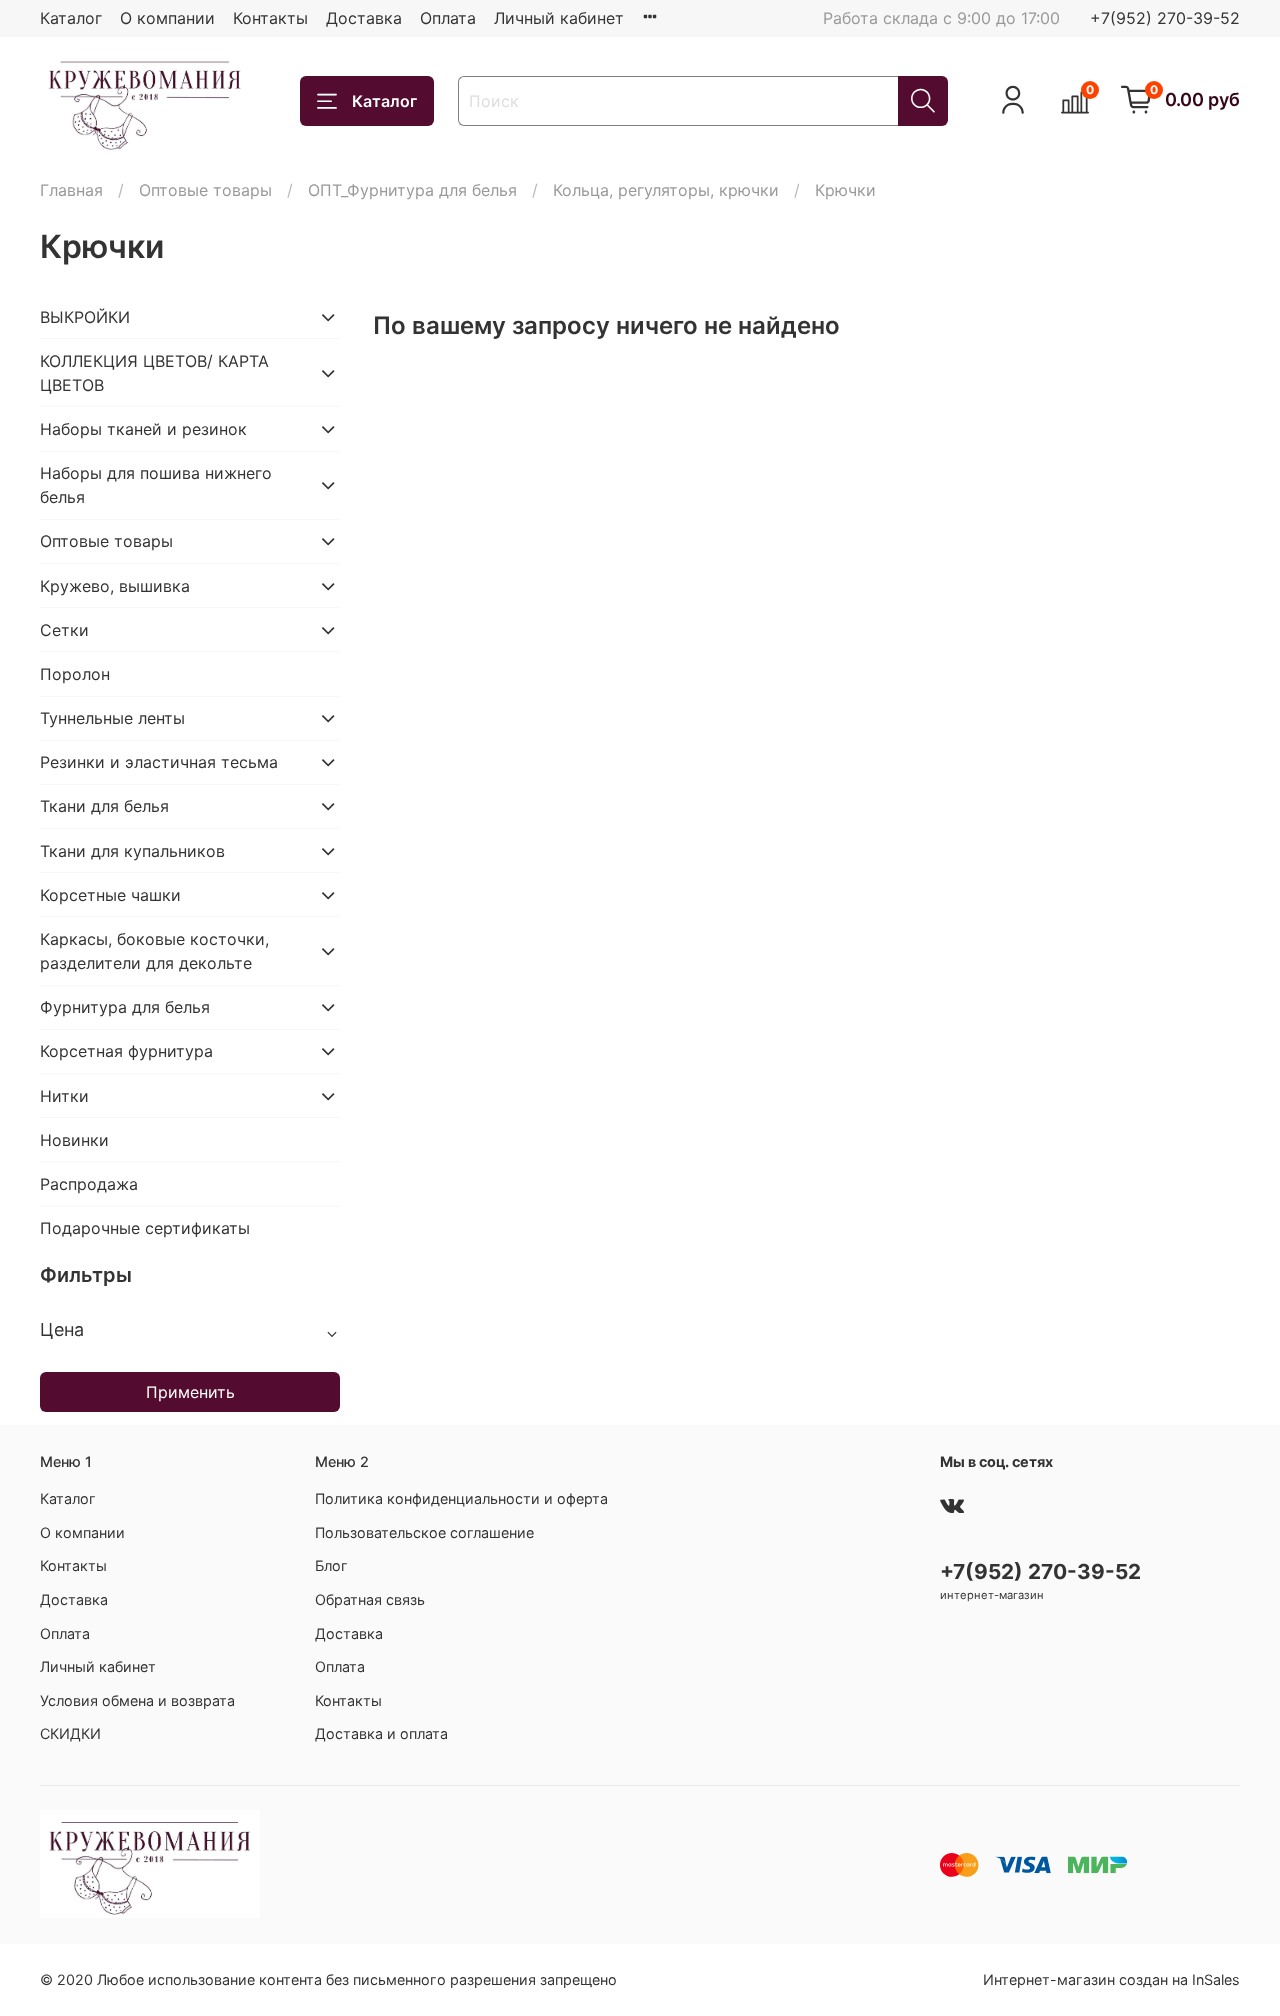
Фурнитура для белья (125, 1007)
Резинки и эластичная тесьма (159, 762)
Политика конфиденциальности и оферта (461, 1498)
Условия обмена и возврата (137, 1700)
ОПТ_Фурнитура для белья (412, 190)
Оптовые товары (205, 190)
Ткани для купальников (132, 851)
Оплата (448, 18)
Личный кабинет (559, 18)
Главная (71, 190)
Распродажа (89, 1184)
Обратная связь (370, 1599)
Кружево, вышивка (115, 586)
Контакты (270, 18)
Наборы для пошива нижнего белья (156, 485)
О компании (167, 18)
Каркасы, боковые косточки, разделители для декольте (154, 951)
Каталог (71, 18)
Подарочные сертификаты (145, 1228)
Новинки (74, 1140)
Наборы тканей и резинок (143, 429)
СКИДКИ (70, 1733)
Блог (331, 1565)
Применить (190, 1392)
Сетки (64, 630)
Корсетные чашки (110, 895)
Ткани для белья (104, 806)
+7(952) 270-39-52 (1165, 18)
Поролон (75, 674)
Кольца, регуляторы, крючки (666, 190)
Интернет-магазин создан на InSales (1111, 1979)
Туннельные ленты (112, 718)
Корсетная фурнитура (126, 1051)
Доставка (364, 18)
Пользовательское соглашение (424, 1532)
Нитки (64, 1096)
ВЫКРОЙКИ (85, 317)
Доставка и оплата (381, 1733)
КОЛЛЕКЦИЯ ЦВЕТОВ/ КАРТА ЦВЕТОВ (154, 373)
